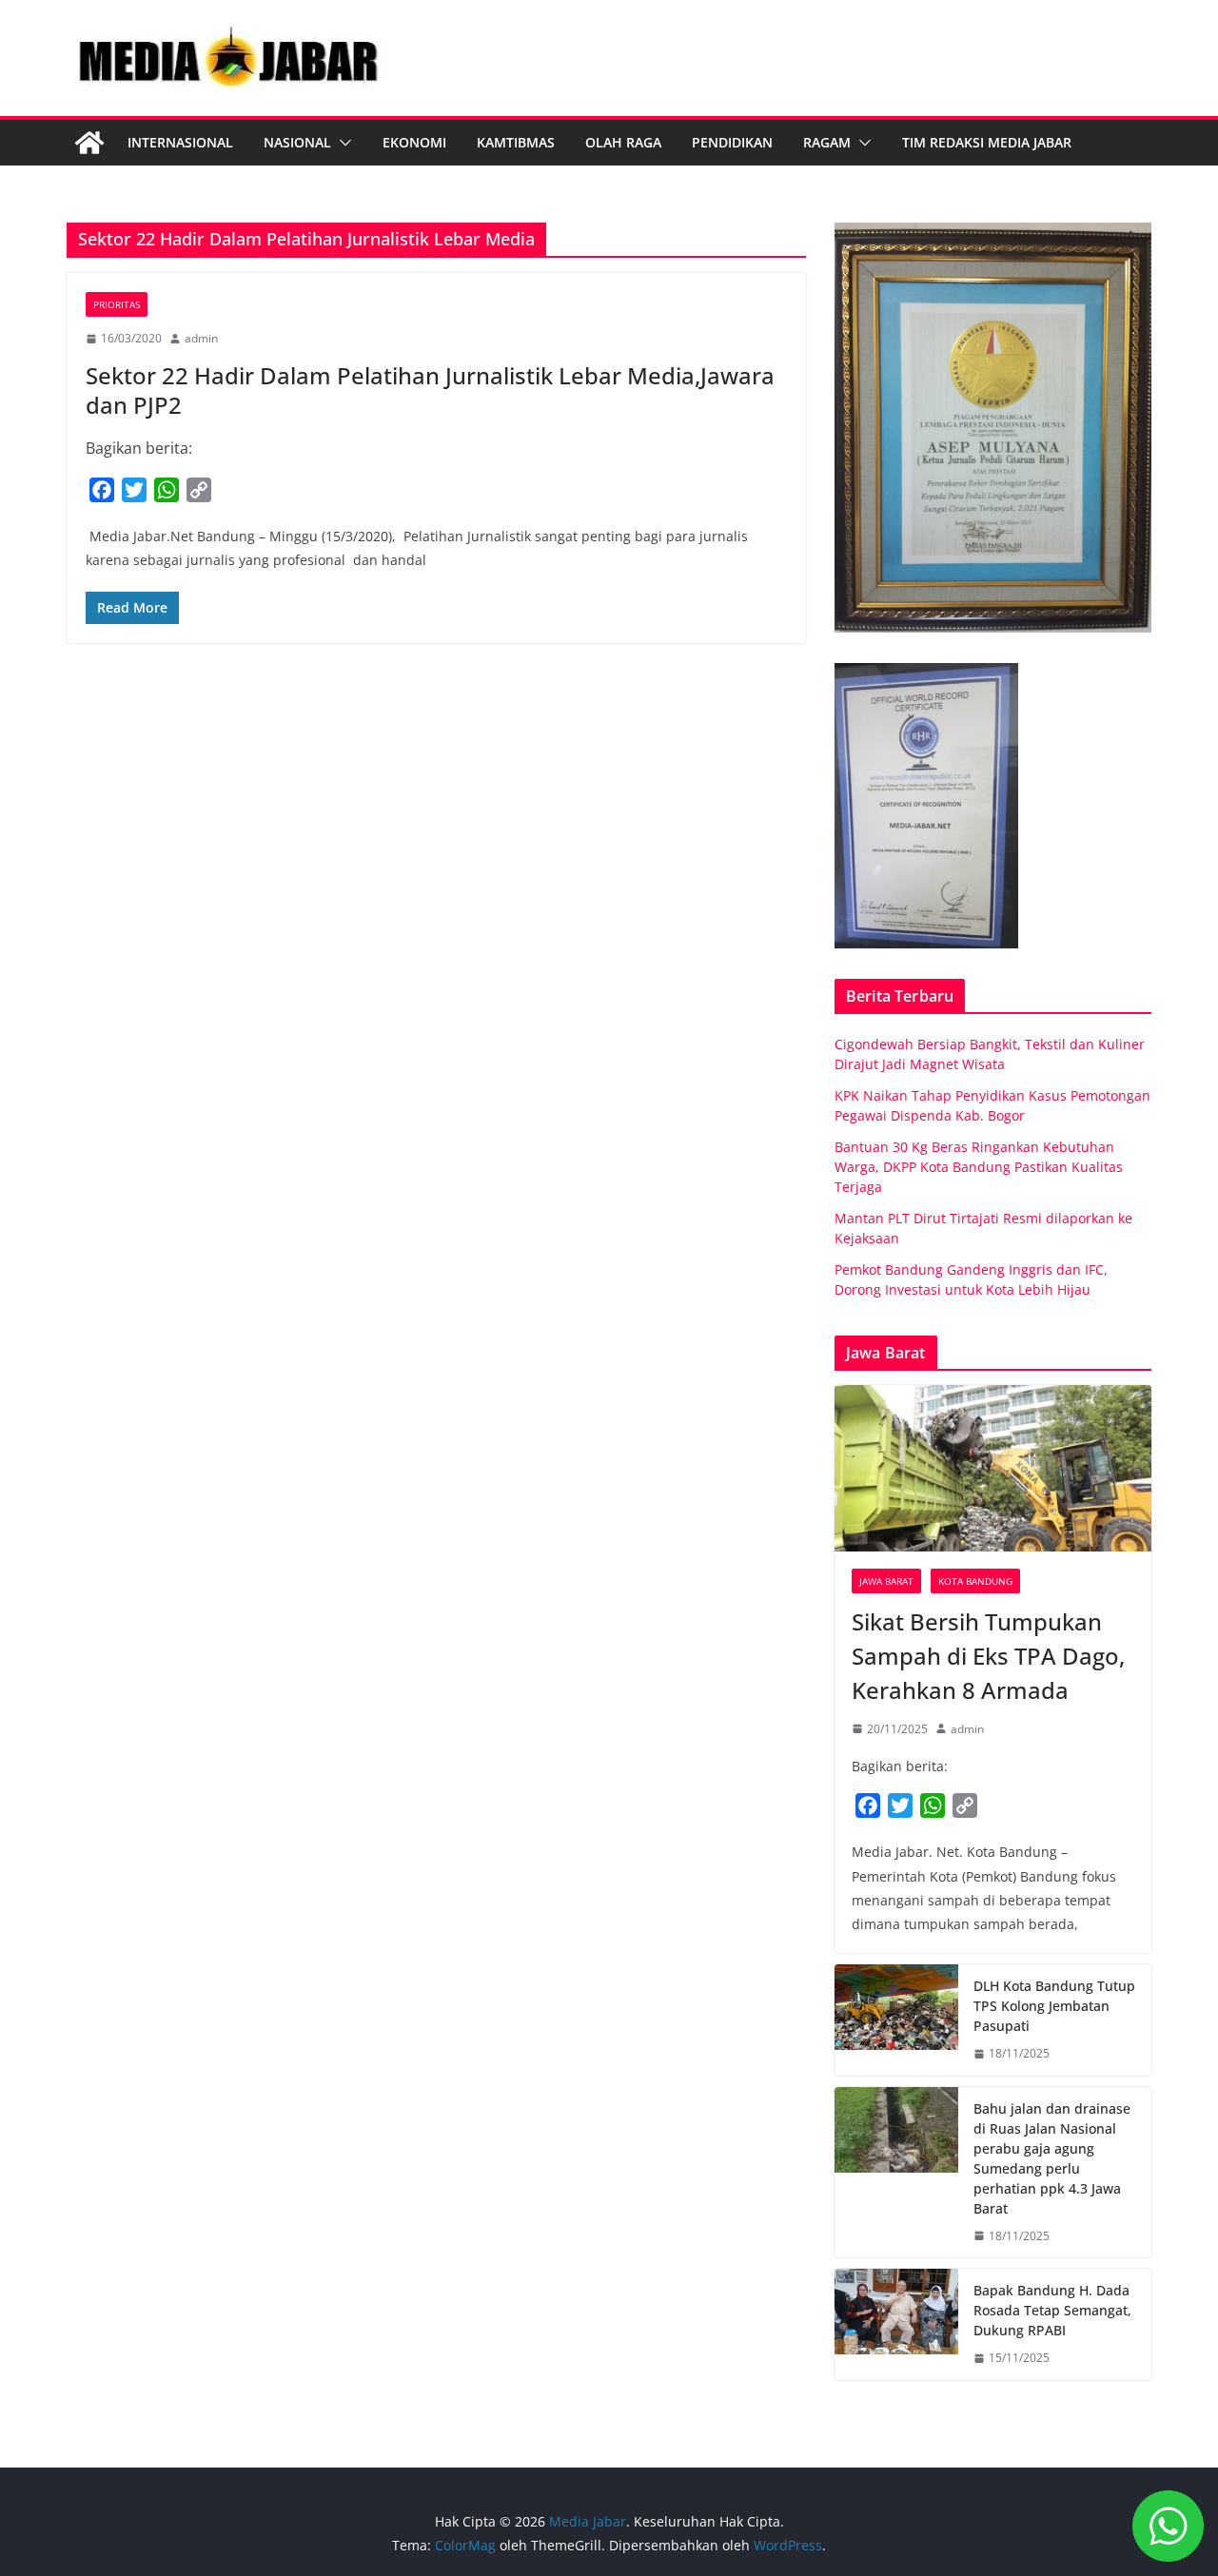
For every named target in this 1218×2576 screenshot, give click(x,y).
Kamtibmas (516, 142)
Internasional (180, 142)
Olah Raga (623, 142)
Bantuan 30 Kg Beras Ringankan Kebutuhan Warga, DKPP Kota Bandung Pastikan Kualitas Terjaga (979, 1167)
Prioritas (117, 304)
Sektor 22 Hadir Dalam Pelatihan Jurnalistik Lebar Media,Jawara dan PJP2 (430, 390)
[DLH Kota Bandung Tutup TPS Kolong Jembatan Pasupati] (896, 2020)
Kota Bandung (975, 1581)
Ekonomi (414, 142)
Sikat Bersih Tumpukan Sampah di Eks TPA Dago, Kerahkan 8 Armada (988, 1656)
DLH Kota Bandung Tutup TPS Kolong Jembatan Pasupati (1054, 2006)
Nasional (297, 142)
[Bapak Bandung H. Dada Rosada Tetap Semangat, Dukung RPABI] (896, 2324)
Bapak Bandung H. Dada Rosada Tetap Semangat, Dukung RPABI (1052, 2310)
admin (201, 338)
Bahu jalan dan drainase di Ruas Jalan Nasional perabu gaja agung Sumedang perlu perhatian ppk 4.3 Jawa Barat (1052, 2158)
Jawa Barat (886, 1581)
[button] (342, 143)
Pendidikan (732, 142)
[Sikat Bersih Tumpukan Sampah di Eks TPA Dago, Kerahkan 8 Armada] (993, 1468)
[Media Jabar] (89, 143)
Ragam (827, 142)
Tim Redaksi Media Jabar (987, 142)
